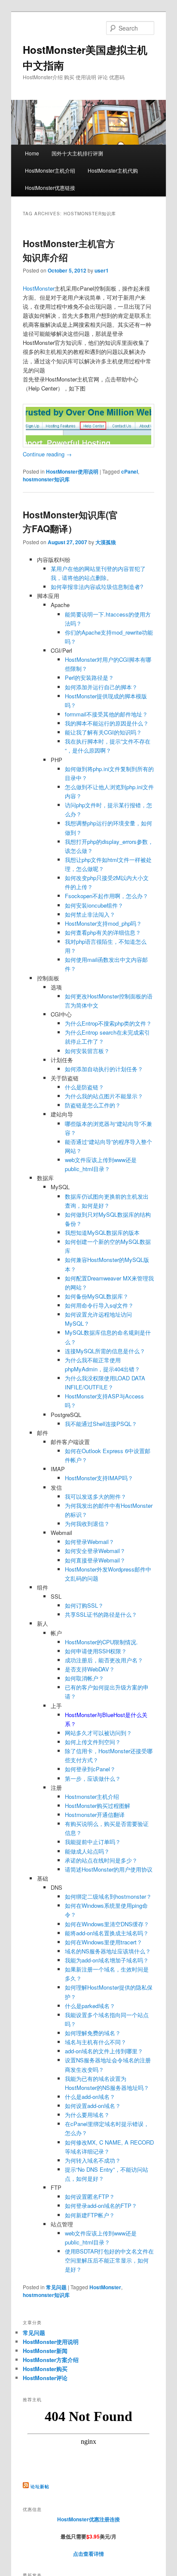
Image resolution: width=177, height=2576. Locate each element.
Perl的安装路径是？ (89, 677)
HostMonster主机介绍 (50, 170)
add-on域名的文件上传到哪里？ (104, 2051)
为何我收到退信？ (87, 1524)
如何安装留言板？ (87, 1051)
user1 (102, 270)
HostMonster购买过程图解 (98, 1806)
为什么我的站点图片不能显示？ (104, 1096)
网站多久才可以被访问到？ (98, 1733)
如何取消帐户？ (84, 1678)
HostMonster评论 (45, 2378)
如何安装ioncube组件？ (94, 905)
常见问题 (56, 2287)
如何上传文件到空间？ (93, 1742)
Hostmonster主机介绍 (92, 1796)
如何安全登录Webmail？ (95, 1551)
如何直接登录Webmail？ (95, 1560)
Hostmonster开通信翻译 (95, 1815)
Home (32, 153)
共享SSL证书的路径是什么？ (101, 1614)
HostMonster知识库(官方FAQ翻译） (70, 521)
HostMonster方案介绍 (51, 2360)
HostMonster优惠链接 (50, 188)
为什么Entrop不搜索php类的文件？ (108, 1023)
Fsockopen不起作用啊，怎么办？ (107, 896)
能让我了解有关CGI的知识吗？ (103, 732)
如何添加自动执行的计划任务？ (104, 1069)
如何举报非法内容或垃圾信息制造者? (97, 587)
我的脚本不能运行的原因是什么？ (107, 723)
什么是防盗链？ (84, 1087)
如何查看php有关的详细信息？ (103, 932)
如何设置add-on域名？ (93, 2106)
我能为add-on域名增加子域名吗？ (107, 1960)
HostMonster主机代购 (113, 170)
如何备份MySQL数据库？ (97, 1296)
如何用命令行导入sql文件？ (99, 1305)
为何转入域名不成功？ (93, 2160)
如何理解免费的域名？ (93, 2033)
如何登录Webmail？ (90, 1542)
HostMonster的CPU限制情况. (101, 1642)
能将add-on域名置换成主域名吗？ (107, 1933)
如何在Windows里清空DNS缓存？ (107, 1924)
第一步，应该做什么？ (93, 1778)
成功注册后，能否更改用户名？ (104, 1660)
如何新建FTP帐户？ (90, 2215)
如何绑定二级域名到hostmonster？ (108, 1896)
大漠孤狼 (106, 542)
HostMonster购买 (45, 2369)
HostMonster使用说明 (72, 471)
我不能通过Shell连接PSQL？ (101, 1424)
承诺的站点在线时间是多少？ (101, 1860)
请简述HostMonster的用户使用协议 (109, 1869)
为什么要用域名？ (87, 2115)
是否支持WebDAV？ (90, 1669)
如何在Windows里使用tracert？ (104, 1942)
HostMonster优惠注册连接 (88, 2519)
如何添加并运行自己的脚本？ (101, 687)
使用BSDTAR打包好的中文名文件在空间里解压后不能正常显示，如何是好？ (109, 2260)
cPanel (130, 471)
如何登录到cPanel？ (90, 1769)
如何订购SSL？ (84, 1605)
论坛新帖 (40, 2486)
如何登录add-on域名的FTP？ (101, 2206)
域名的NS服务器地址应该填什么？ (108, 1951)
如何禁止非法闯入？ (90, 914)
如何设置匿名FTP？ (90, 2196)
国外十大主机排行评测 (77, 153)
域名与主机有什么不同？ (96, 2042)
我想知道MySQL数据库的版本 (102, 1232)
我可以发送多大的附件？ (96, 1496)
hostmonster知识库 (46, 479)
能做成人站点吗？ (87, 1851)
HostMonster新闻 (45, 2351)
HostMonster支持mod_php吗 (101, 923)
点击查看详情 (88, 2554)
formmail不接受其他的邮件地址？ (106, 714)
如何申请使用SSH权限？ (96, 1651)
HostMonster (39, 288)
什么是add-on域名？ (90, 2097)
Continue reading (47, 454)
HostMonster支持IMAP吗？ (99, 1478)
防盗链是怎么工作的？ (93, 1105)
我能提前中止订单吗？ (93, 1842)
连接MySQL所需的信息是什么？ (105, 1351)
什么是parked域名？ (90, 2006)
